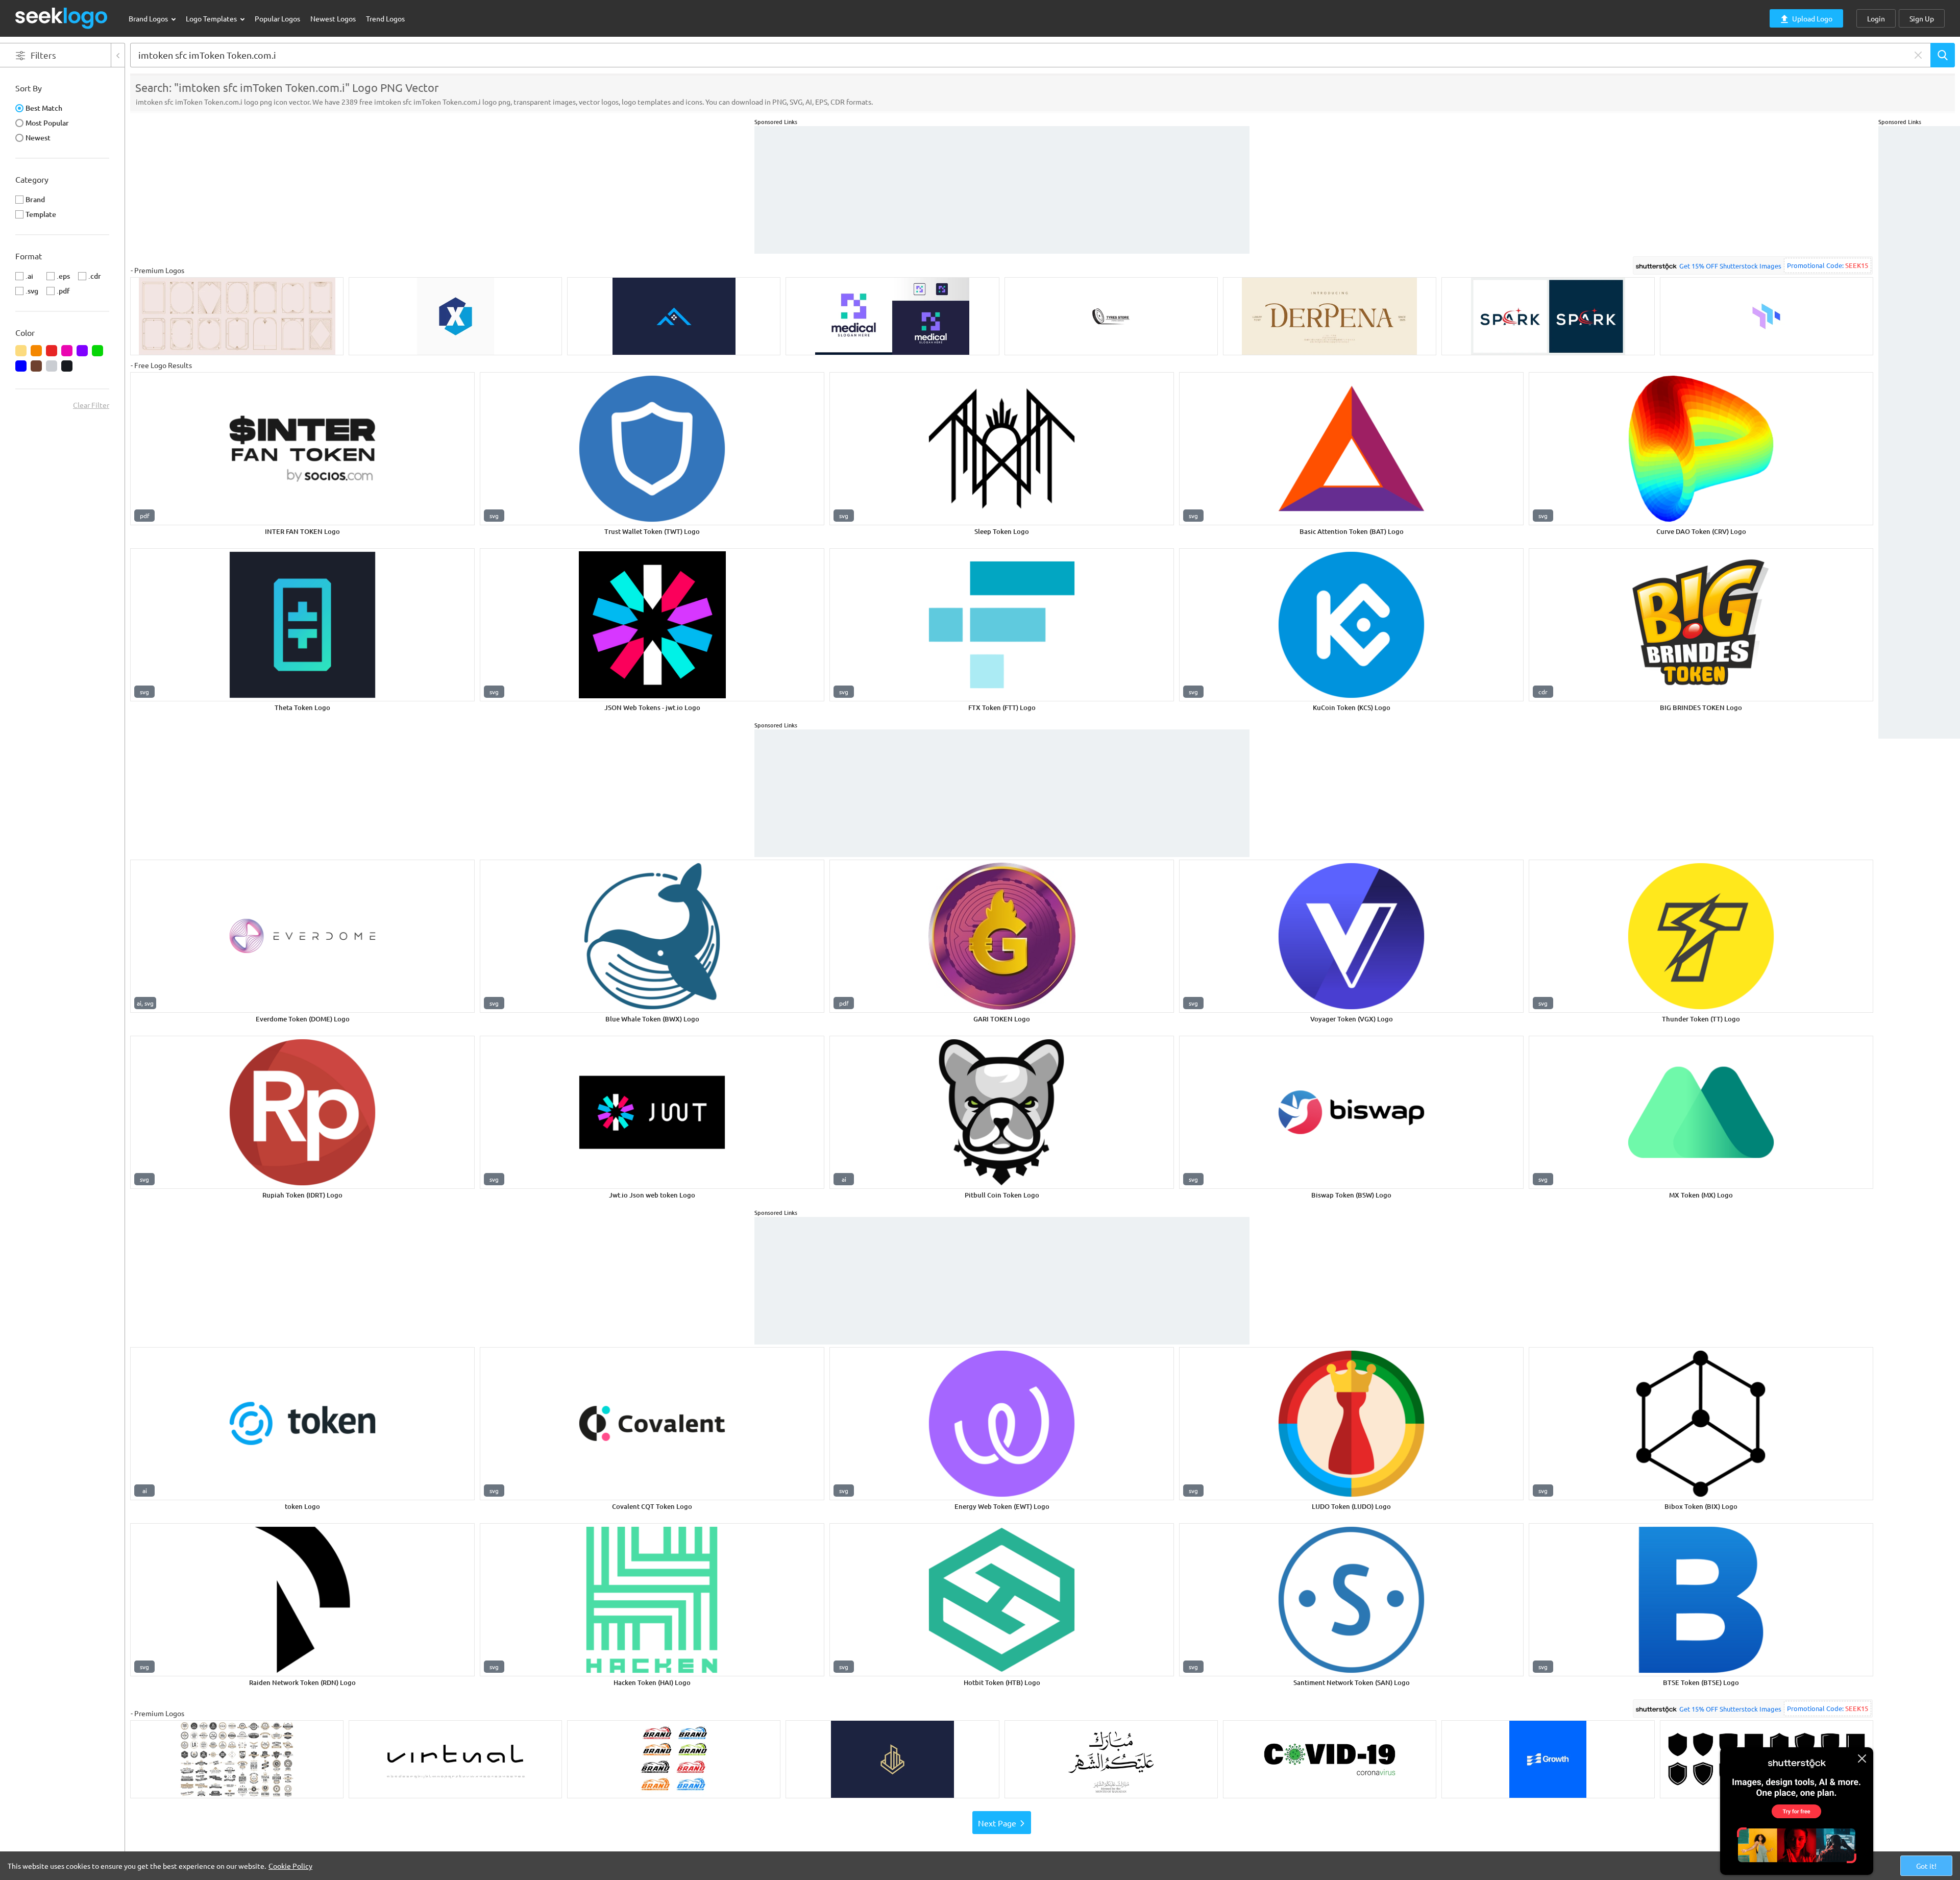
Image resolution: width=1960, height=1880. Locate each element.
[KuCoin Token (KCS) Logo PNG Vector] (1351, 625)
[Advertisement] (1919, 279)
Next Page (997, 1823)
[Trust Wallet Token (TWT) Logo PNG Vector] (652, 449)
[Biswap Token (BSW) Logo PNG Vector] (1351, 1112)
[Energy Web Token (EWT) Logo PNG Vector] (1002, 1424)
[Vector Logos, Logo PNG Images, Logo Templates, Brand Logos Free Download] (62, 18)
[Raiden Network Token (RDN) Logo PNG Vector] (302, 1600)
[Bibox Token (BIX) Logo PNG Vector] (1701, 1424)
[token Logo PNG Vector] (302, 1424)
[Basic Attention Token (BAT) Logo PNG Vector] (1351, 449)
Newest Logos (333, 18)
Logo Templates (212, 18)
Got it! (1926, 1866)
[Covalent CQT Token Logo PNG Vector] (652, 1424)
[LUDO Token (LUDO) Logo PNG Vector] (1351, 1424)
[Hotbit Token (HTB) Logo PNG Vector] (1002, 1600)
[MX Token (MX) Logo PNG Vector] (1701, 1112)
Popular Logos (277, 18)
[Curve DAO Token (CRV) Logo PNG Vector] (1701, 449)
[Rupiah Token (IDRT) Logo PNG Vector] (302, 1112)
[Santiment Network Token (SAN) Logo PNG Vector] (1351, 1600)
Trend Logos (385, 18)
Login (1876, 18)
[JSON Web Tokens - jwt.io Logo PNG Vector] (652, 625)
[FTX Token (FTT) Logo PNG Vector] (1002, 625)
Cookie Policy (290, 1866)
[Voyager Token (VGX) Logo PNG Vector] (1351, 936)
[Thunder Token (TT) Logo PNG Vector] (1701, 936)
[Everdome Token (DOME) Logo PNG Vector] (302, 936)
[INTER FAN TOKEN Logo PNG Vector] (302, 449)
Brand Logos (149, 18)
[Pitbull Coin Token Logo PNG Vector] (1002, 1112)
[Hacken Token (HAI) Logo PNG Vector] (652, 1600)
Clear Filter (91, 405)
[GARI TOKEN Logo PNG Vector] (1002, 936)
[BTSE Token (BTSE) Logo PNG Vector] (1701, 1600)
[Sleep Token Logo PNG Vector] (1002, 449)
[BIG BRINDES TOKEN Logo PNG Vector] (1701, 625)
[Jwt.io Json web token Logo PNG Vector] (652, 1112)
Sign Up (1922, 18)
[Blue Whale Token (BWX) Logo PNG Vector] (652, 936)
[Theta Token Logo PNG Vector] (302, 625)
